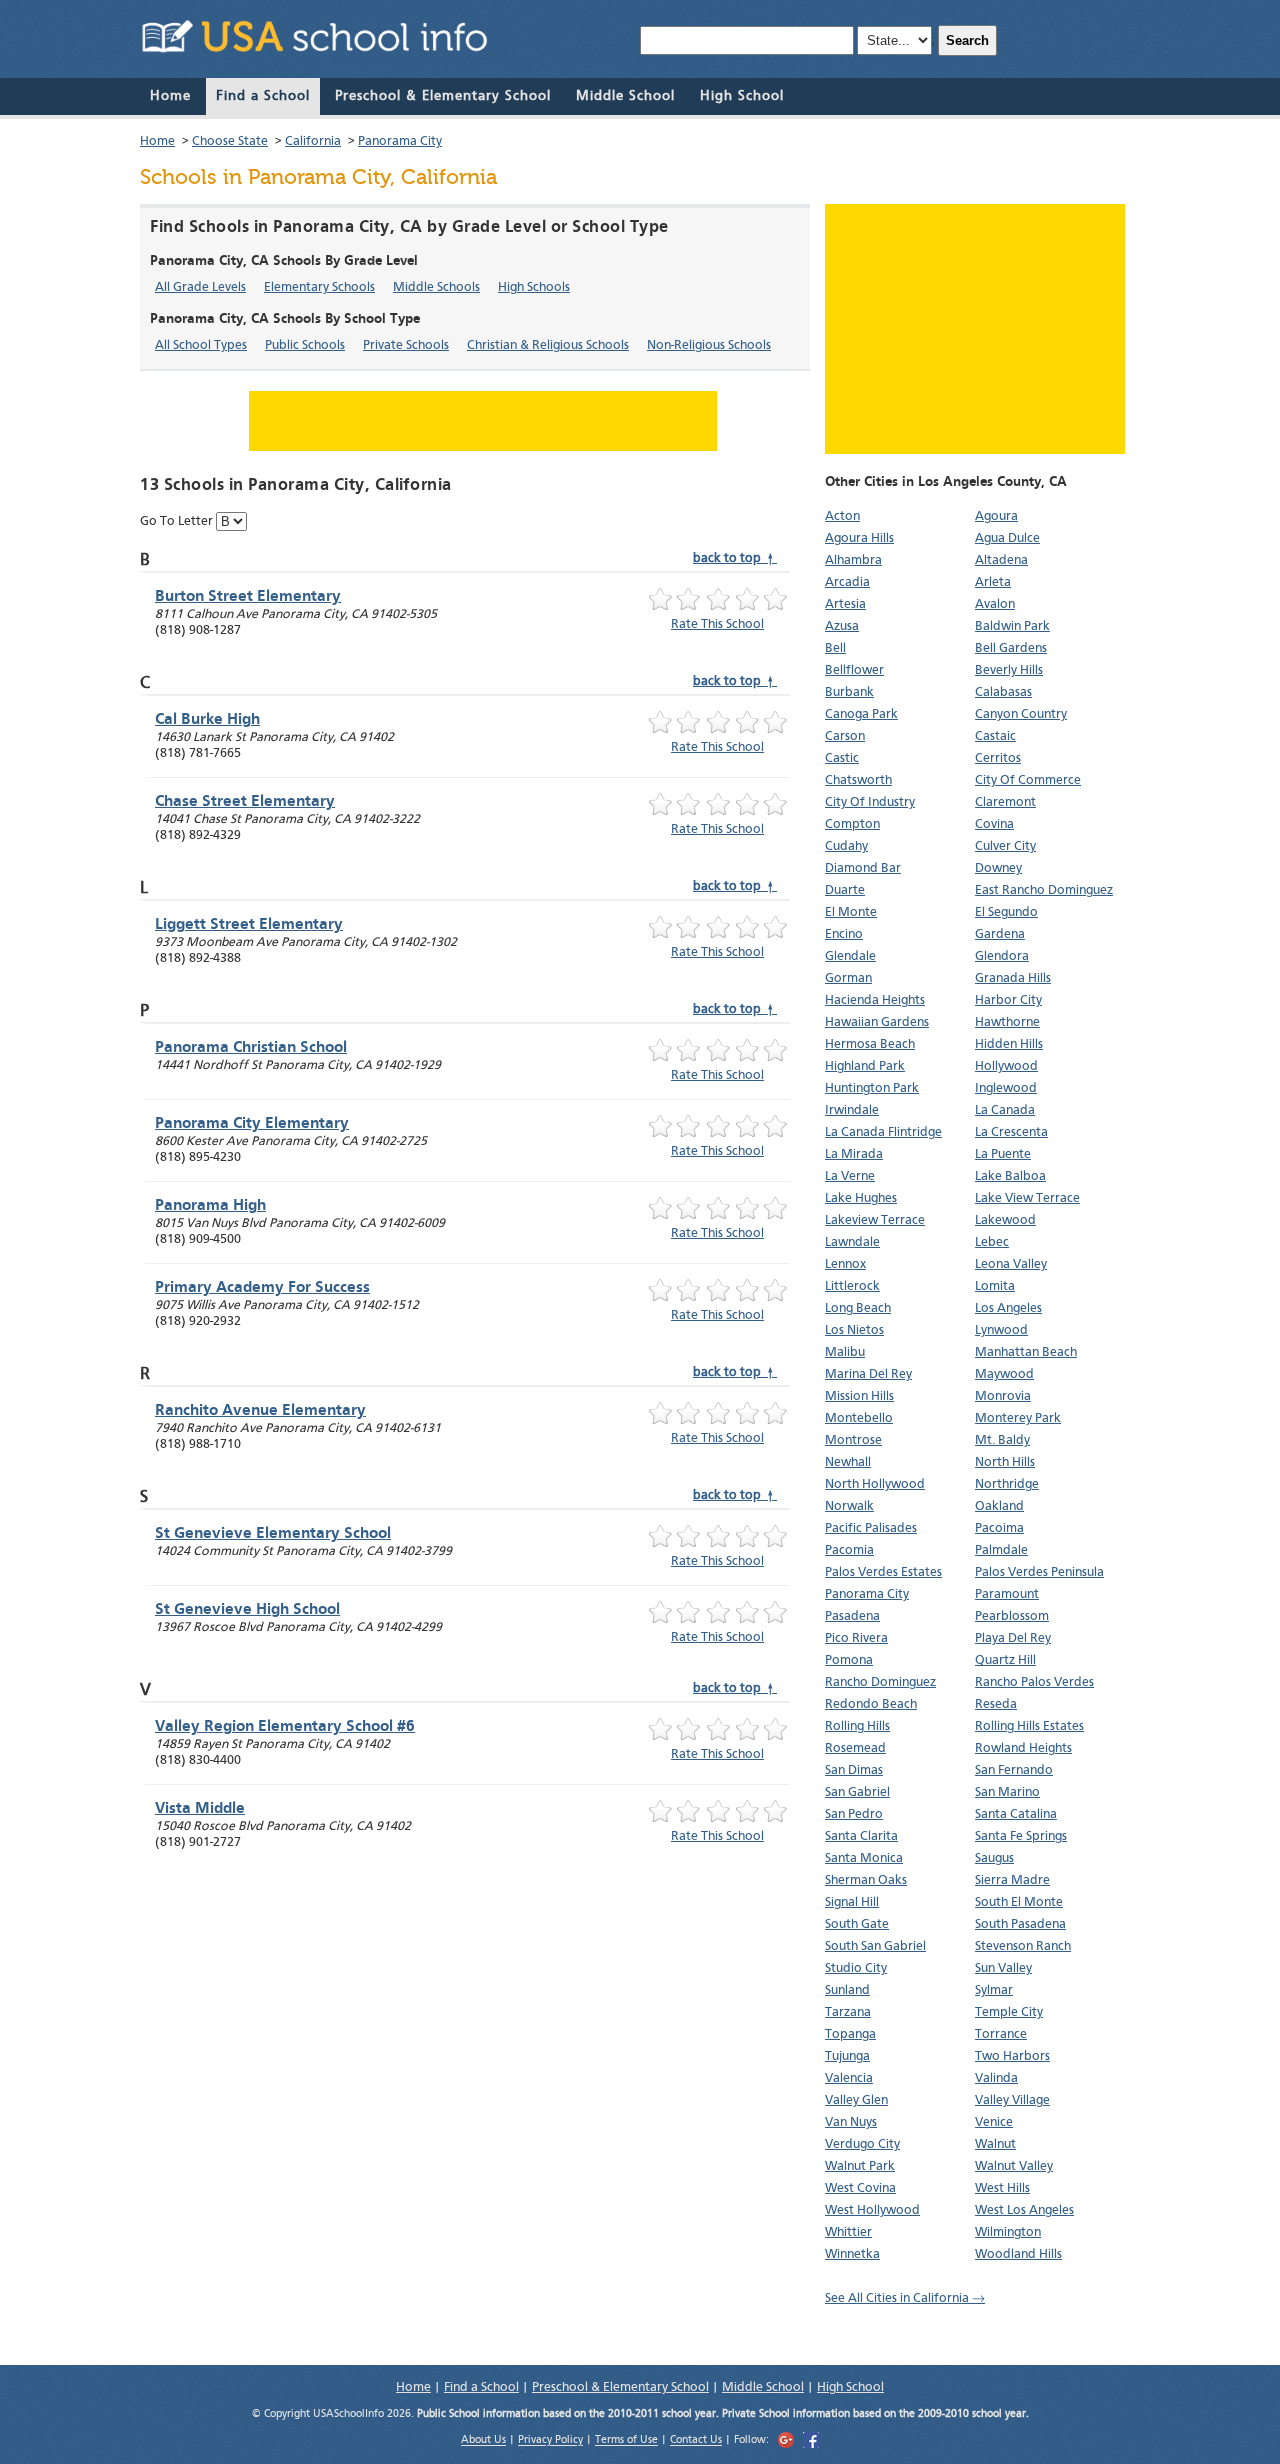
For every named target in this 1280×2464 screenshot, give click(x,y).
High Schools (534, 287)
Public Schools (305, 345)
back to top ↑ (735, 558)
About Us (483, 2441)
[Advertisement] (975, 329)
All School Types (201, 345)
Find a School (263, 96)
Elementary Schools (319, 287)
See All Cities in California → (905, 2298)
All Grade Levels (200, 287)
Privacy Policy (550, 2441)
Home (170, 96)
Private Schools (406, 345)
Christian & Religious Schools (548, 345)
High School (742, 96)
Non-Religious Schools (709, 345)
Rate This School (717, 624)
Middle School (625, 96)
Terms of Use (626, 2441)
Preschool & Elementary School (443, 96)
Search (967, 40)
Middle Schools (436, 287)
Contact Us (696, 2441)
